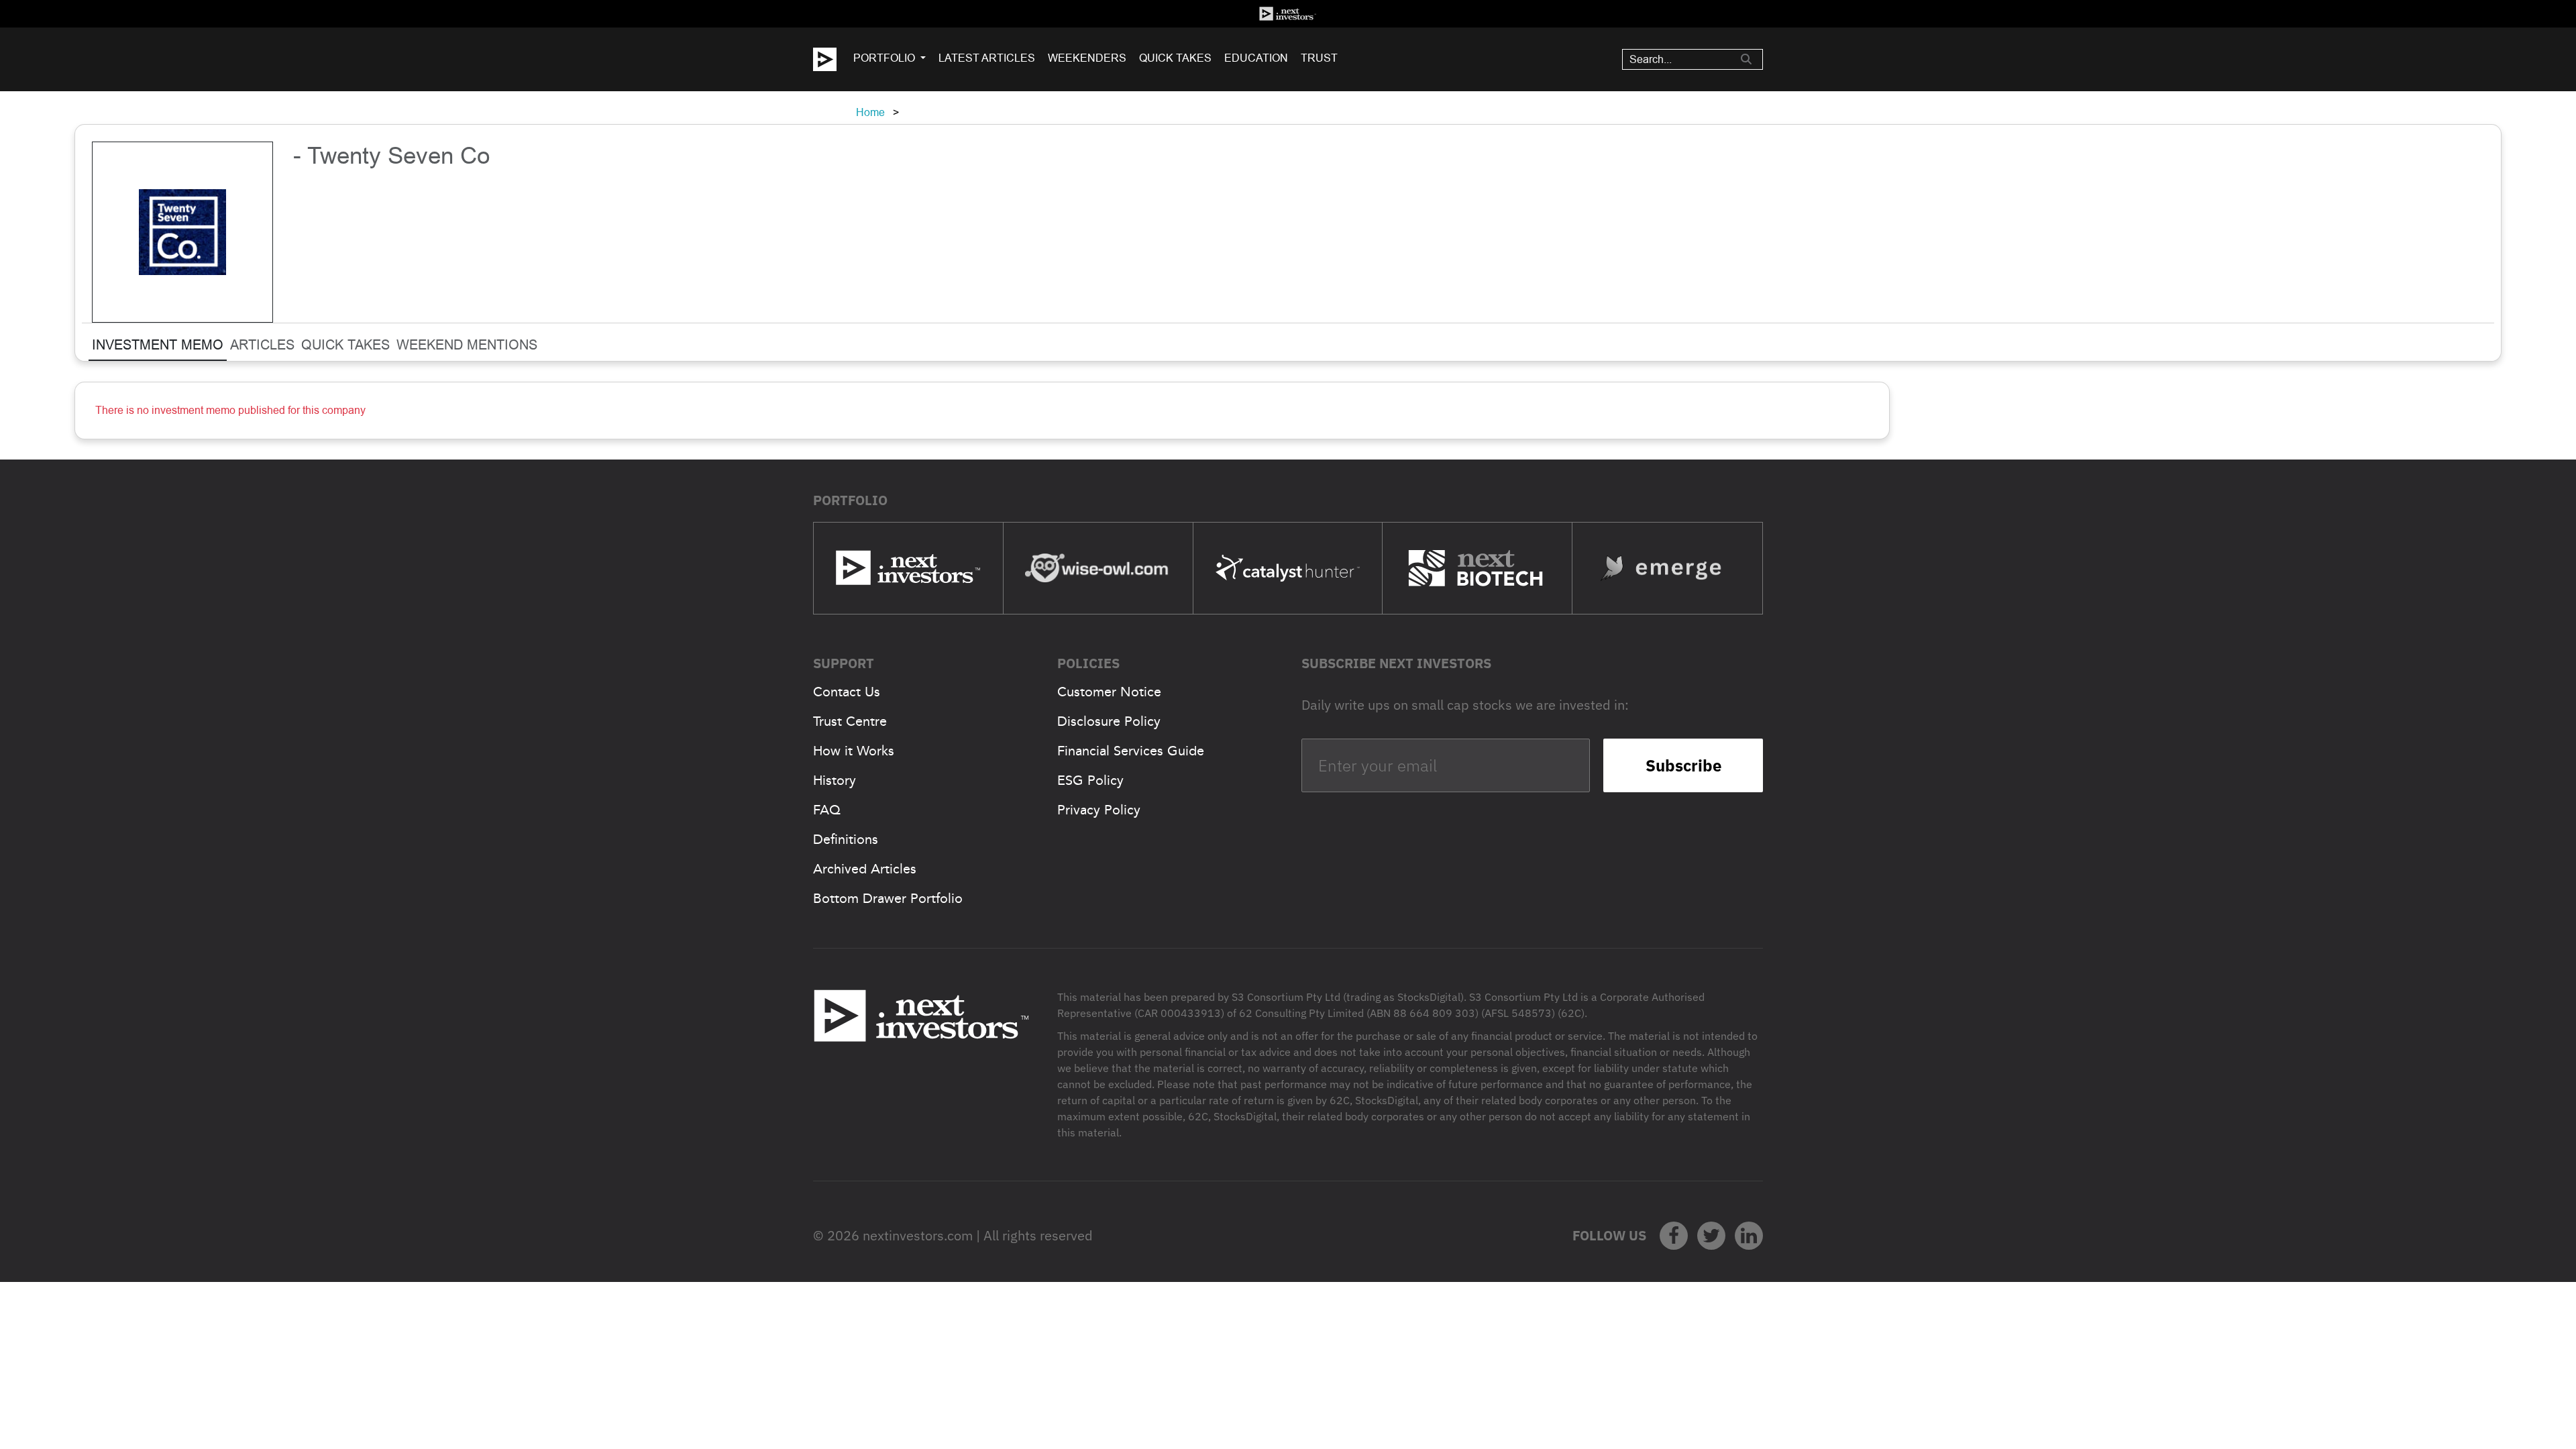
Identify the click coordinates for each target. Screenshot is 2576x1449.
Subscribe (1683, 765)
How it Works (854, 751)
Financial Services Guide (1131, 751)
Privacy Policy (1099, 810)
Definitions (846, 839)
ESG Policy (1090, 780)
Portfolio (884, 58)
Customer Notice (1109, 692)
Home (870, 112)
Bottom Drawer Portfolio (888, 898)
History (835, 780)
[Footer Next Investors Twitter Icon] (1711, 1236)
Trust (1319, 58)
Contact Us (847, 692)
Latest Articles (987, 58)
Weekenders (1087, 58)
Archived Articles (865, 869)
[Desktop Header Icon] (833, 59)
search (1746, 59)
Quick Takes (1175, 58)
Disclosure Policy (1109, 721)
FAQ (827, 810)
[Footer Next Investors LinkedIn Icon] (1749, 1236)
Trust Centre (850, 721)
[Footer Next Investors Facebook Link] (1674, 1236)
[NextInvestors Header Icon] (1288, 14)
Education (1256, 58)
